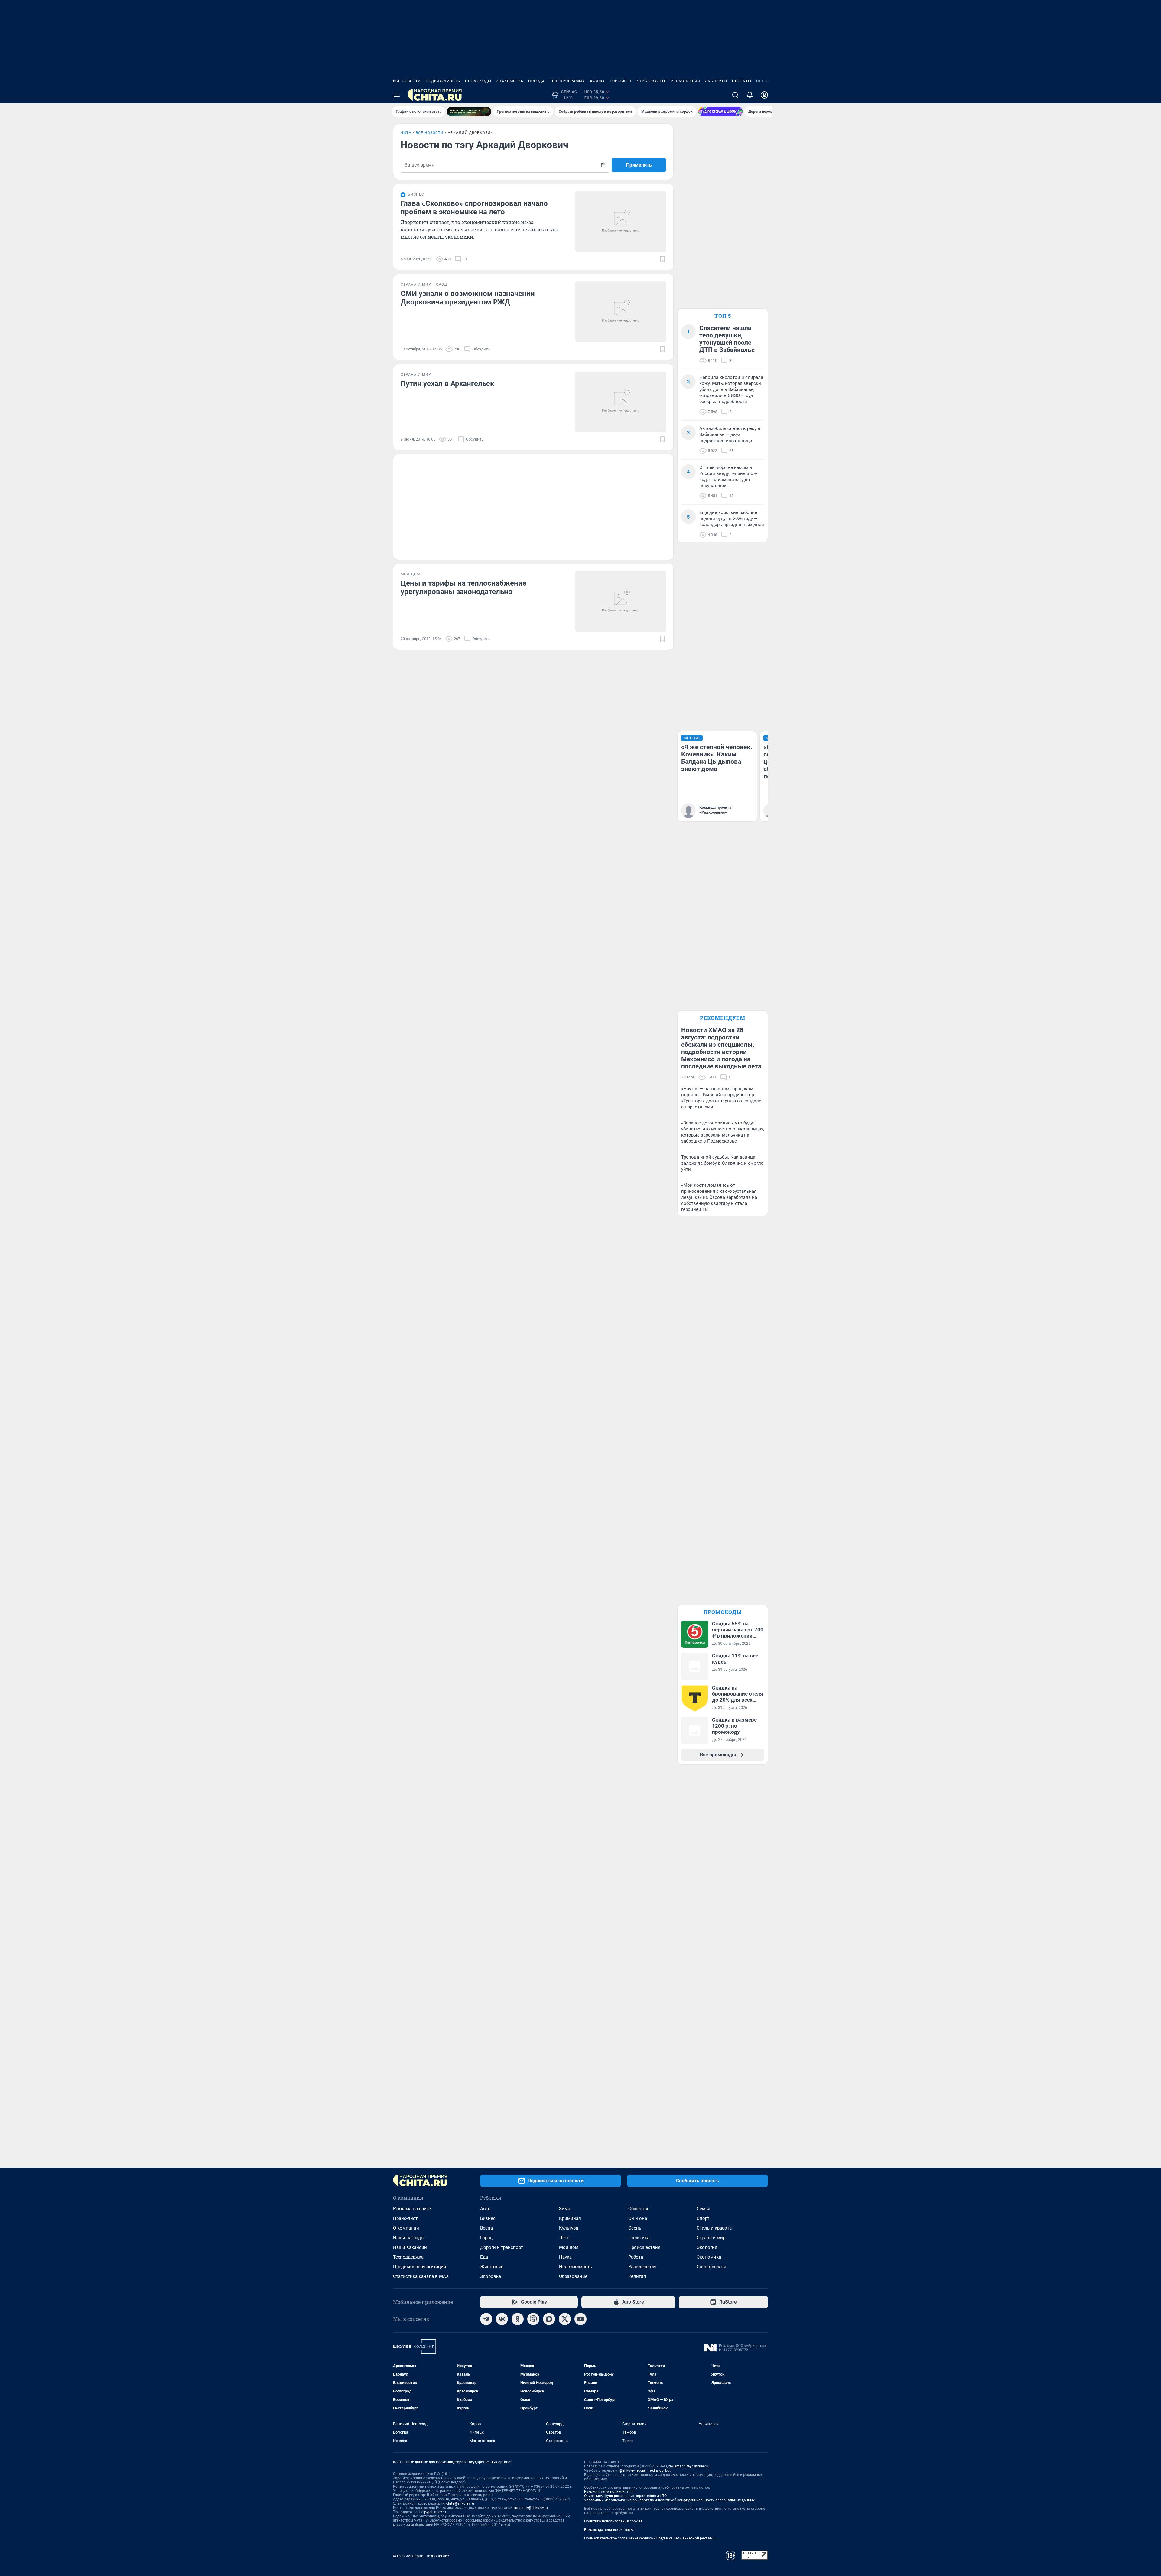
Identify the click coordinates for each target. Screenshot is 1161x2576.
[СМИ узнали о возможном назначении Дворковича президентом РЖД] (621, 312)
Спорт (703, 2218)
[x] (565, 2319)
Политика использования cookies (613, 2521)
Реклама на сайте (412, 2209)
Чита (406, 133)
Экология (707, 2247)
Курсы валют (651, 81)
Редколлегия (685, 81)
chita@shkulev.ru (460, 2503)
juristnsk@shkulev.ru (531, 2508)
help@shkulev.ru (433, 2512)
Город (486, 2238)
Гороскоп (621, 81)
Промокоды (478, 81)
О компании (406, 2228)
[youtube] (580, 2319)
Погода (537, 81)
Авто (485, 2209)
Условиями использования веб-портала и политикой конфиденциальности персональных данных (669, 2500)
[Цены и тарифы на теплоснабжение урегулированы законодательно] (621, 601)
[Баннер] (469, 112)
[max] (549, 2319)
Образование (573, 2276)
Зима (565, 2209)
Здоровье (491, 2276)
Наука (565, 2257)
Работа (636, 2257)
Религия (637, 2276)
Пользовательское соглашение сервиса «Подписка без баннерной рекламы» (651, 2538)
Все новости (407, 81)
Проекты (742, 81)
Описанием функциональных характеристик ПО (625, 2496)
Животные (492, 2267)
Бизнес (488, 2218)
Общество (639, 2209)
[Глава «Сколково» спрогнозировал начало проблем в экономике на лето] (621, 222)
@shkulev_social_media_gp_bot (645, 2470)
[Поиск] (735, 95)
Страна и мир (711, 2238)
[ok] (518, 2319)
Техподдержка (408, 2257)
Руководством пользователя (609, 2492)
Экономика (709, 2257)
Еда (484, 2257)
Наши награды (409, 2238)
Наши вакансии (410, 2247)
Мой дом (569, 2247)
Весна (486, 2228)
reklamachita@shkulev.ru (689, 2466)
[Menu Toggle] (397, 95)
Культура (569, 2228)
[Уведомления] (750, 95)
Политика (639, 2238)
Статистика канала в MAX (421, 2276)
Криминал (570, 2218)
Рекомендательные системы (609, 2530)
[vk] (502, 2319)
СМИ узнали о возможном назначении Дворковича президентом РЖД (468, 298)
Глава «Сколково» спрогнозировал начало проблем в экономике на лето (474, 208)
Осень (635, 2228)
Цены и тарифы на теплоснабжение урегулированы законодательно (463, 587)
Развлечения (642, 2267)
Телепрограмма (567, 81)
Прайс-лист (405, 2218)
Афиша (597, 81)
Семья (703, 2209)
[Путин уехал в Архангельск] (621, 402)
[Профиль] (764, 95)
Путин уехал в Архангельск (447, 384)
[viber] (533, 2319)
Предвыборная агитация (420, 2267)
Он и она (638, 2218)
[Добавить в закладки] (662, 259)
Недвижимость (443, 81)
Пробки (765, 81)
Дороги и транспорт (501, 2247)
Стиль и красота (714, 2228)
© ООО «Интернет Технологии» (421, 2556)
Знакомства (510, 81)
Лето (564, 2238)
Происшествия (644, 2247)
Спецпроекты (711, 2267)
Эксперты (716, 81)
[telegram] (486, 2319)
